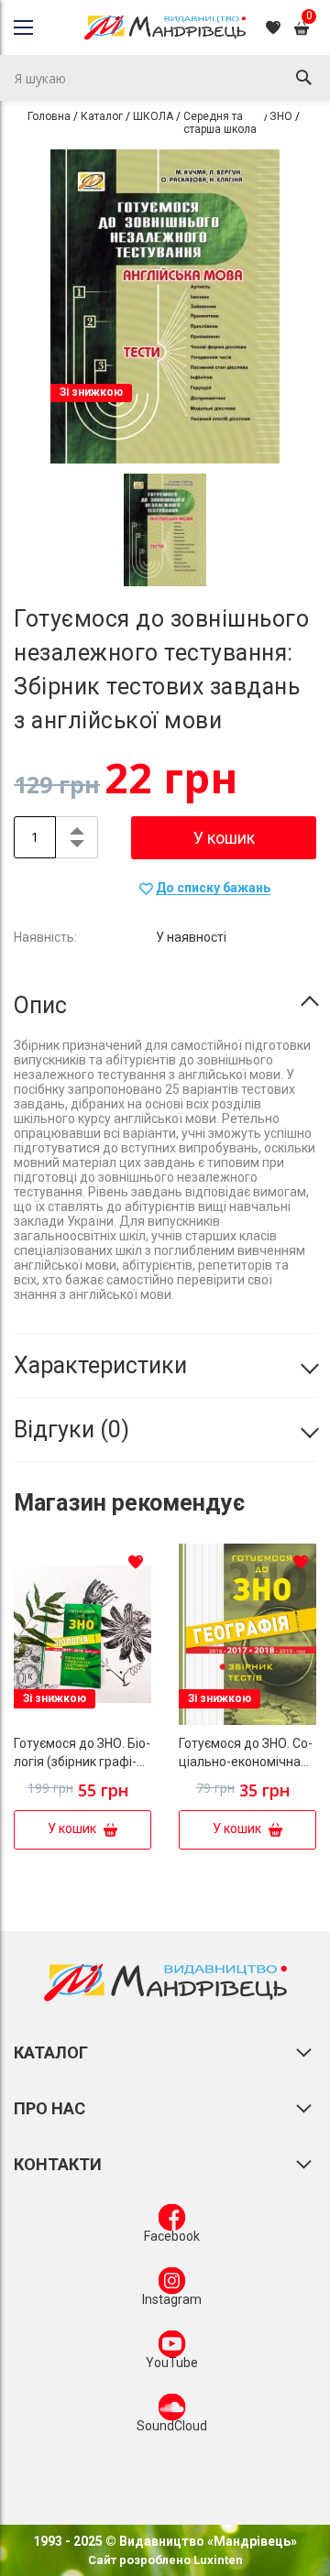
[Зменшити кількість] (77, 847)
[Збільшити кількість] (77, 827)
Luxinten (217, 2560)
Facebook (172, 2236)
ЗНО (281, 116)
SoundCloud (172, 2426)
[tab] (165, 1006)
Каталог (102, 116)
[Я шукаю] (303, 78)
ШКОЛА (153, 116)
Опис (40, 1005)
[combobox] (165, 78)
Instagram (172, 2299)
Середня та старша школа (220, 123)
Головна (49, 116)
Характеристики (100, 1365)
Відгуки (67, 1430)
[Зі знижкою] (82, 1720)
